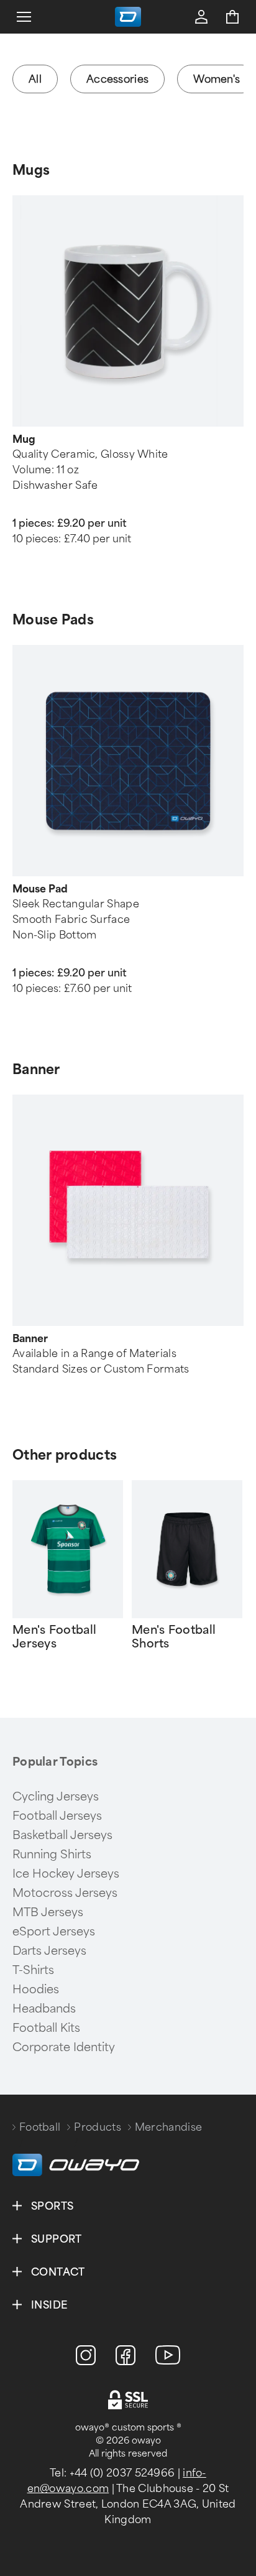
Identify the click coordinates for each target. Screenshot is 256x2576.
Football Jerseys (57, 1816)
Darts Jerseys (49, 1951)
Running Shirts (52, 1855)
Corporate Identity (64, 2047)
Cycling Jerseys (56, 1797)
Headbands (44, 2009)
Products (97, 2127)
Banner (36, 1069)
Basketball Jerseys (62, 1835)
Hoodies (36, 1990)
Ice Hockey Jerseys (66, 1874)
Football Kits (46, 2028)
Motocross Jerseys (65, 1893)
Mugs (31, 170)
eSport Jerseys (54, 1932)
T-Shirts (33, 1970)
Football (40, 2127)
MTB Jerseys (48, 1912)
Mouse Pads (53, 620)
